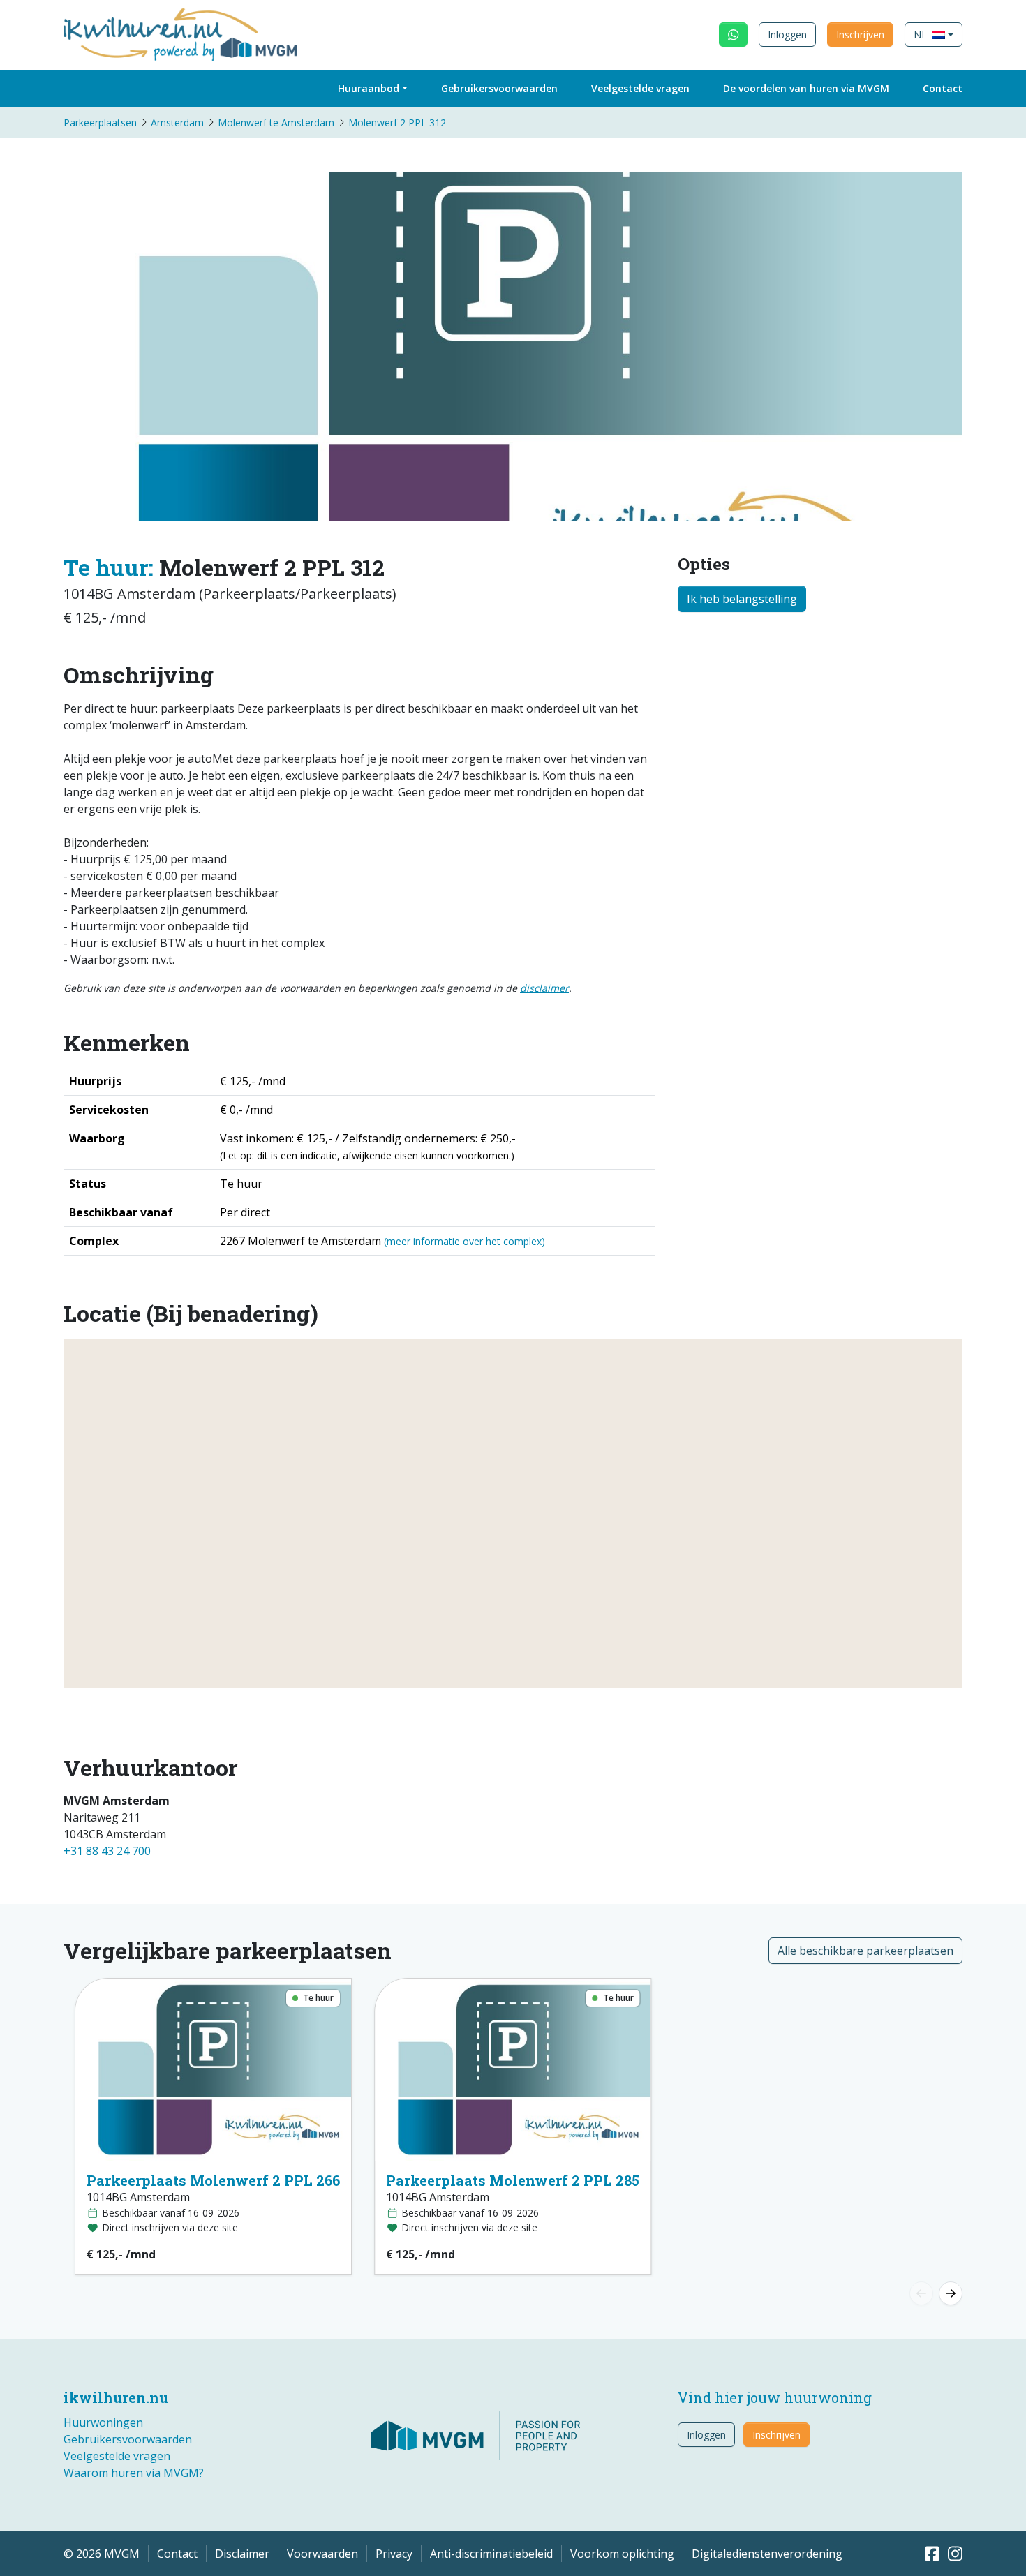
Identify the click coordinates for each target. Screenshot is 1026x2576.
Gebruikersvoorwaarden (499, 88)
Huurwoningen (103, 2422)
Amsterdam (177, 122)
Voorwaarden (322, 2554)
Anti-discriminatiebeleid (491, 2554)
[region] (513, 1513)
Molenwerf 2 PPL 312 (397, 122)
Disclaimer (242, 2554)
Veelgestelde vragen (640, 88)
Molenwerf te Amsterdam (276, 122)
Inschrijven (860, 35)
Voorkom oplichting (622, 2554)
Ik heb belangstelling (742, 599)
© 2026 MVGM (102, 2554)
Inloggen (787, 35)
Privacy (394, 2554)
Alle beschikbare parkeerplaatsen (865, 1951)
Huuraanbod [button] (369, 88)
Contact (943, 88)
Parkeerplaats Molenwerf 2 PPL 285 (513, 2180)
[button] (934, 35)
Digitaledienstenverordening (767, 2554)
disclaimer (544, 988)
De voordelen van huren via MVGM (806, 88)
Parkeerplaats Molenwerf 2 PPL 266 (213, 2180)
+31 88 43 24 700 (107, 1851)
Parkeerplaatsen (100, 122)
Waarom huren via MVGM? (134, 2473)
